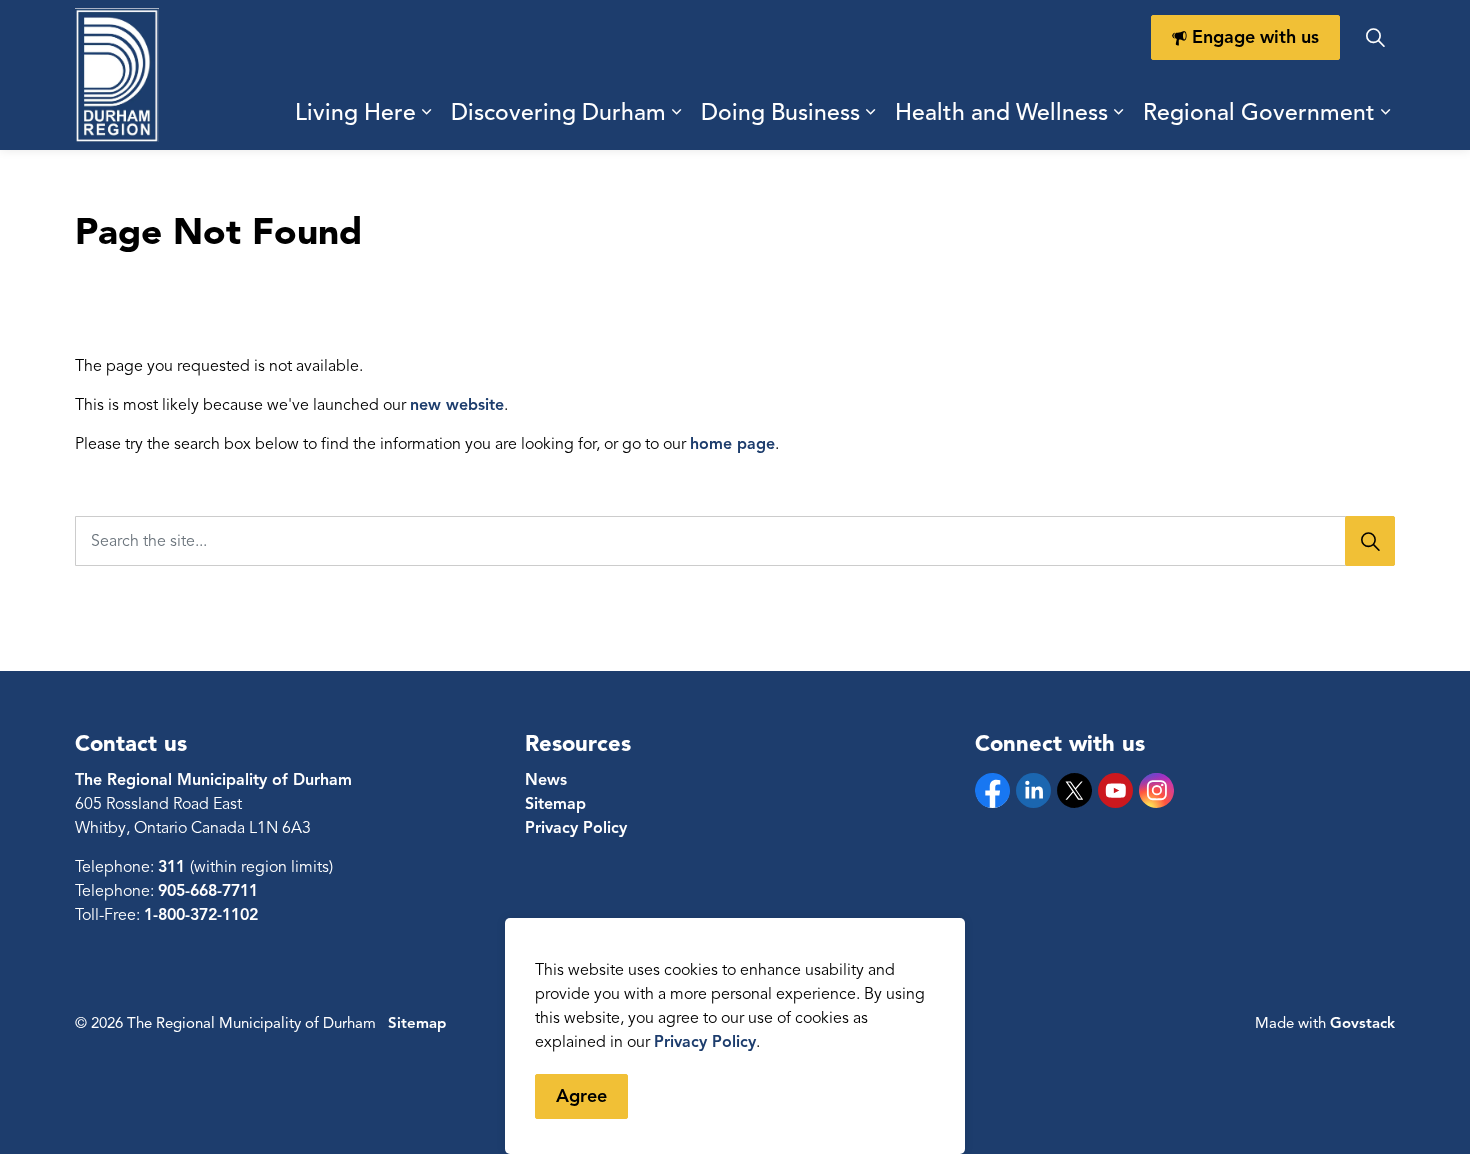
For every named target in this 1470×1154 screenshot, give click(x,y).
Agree (581, 1096)
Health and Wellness (1001, 112)
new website (457, 405)
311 (174, 867)
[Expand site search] (1375, 37)
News (546, 780)
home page (732, 444)
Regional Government (1259, 112)
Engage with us (1255, 37)
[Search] (1370, 541)
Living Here (355, 112)
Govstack (1362, 1023)
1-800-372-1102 (201, 915)
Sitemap (555, 804)
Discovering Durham (558, 112)
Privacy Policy (705, 1042)
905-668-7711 (208, 891)
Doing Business (780, 112)
